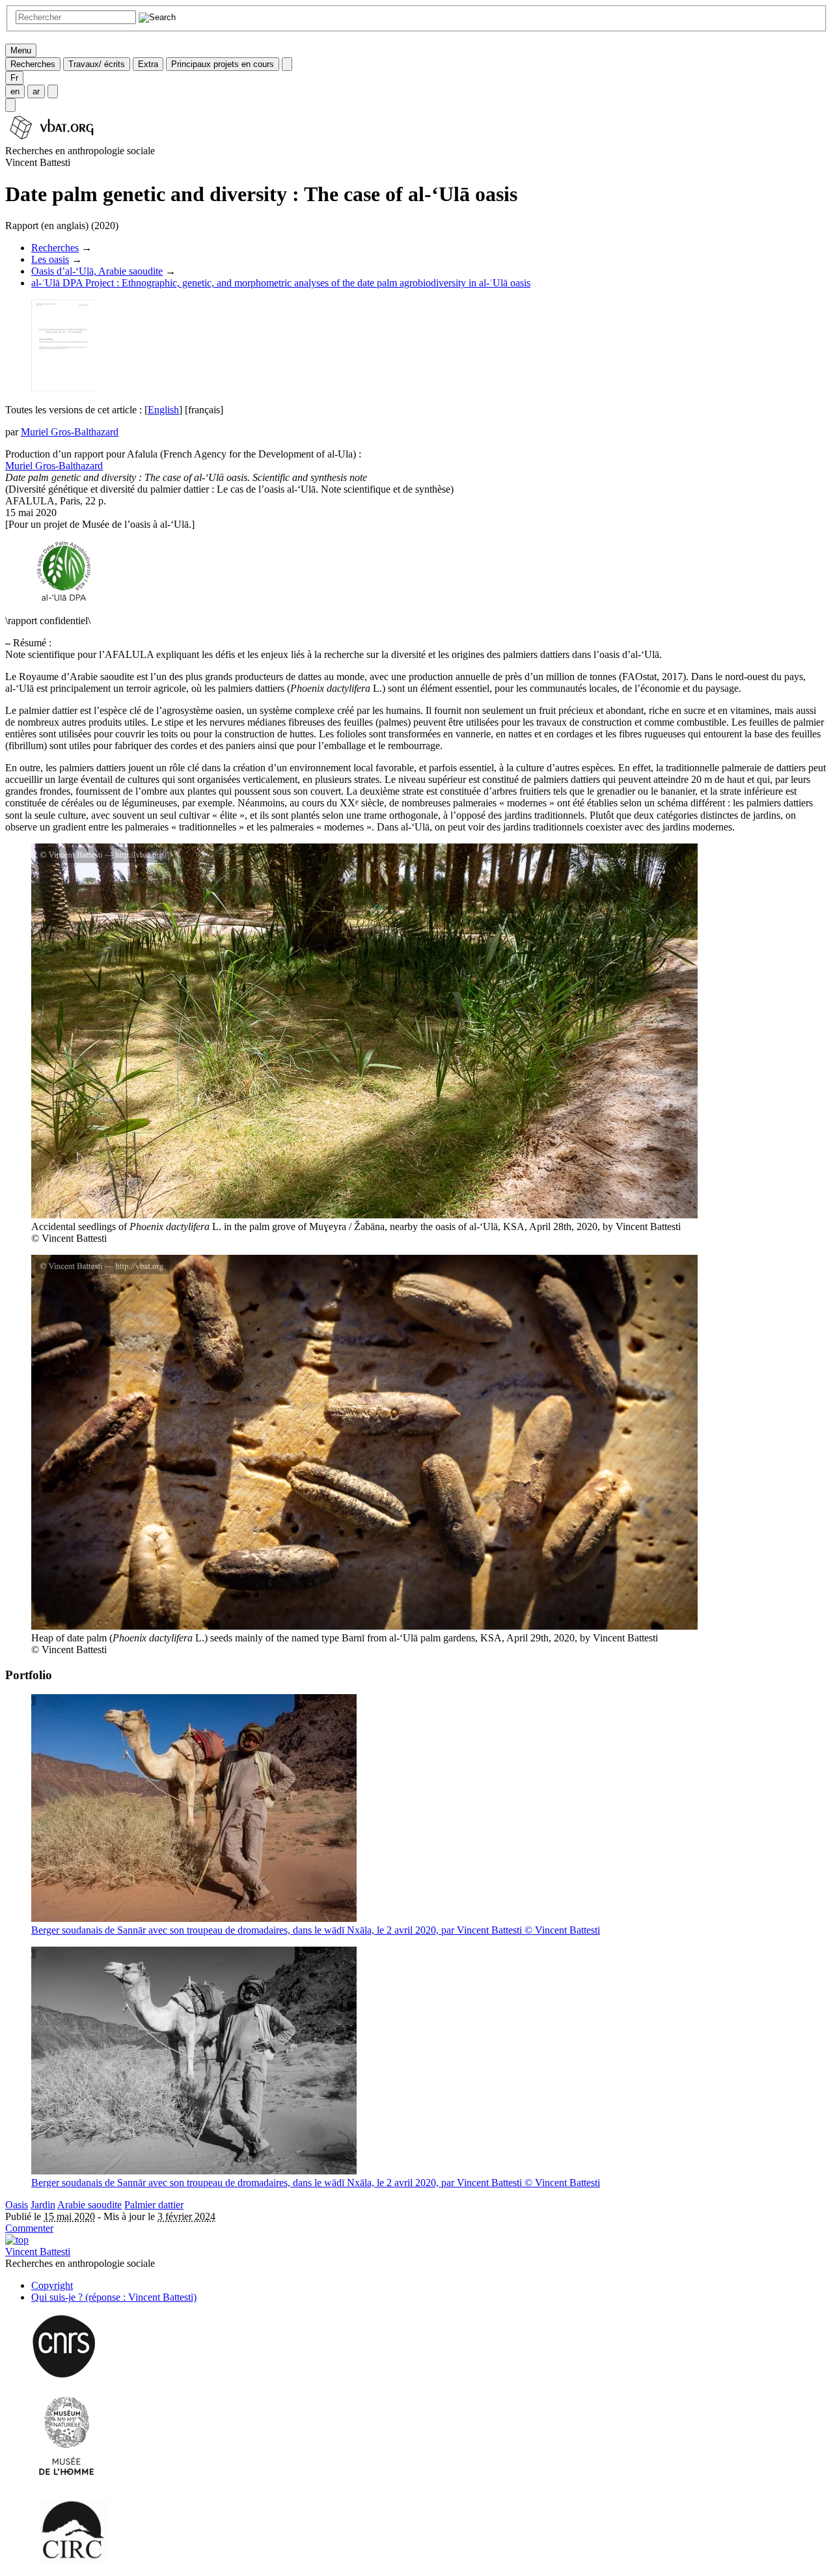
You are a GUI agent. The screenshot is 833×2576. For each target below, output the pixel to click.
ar (36, 91)
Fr (14, 78)
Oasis (17, 2205)
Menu (21, 50)
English (163, 410)
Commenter (29, 2228)
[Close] (287, 64)
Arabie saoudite (89, 2205)
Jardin (43, 2205)
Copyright (52, 2285)
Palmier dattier (154, 2205)
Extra (148, 64)
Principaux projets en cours (223, 64)
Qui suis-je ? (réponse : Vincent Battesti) (114, 2297)
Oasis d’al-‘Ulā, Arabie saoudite (97, 271)
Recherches (33, 64)
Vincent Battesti (38, 2252)
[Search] (10, 105)
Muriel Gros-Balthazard (70, 432)
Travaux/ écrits (97, 64)
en (15, 91)
